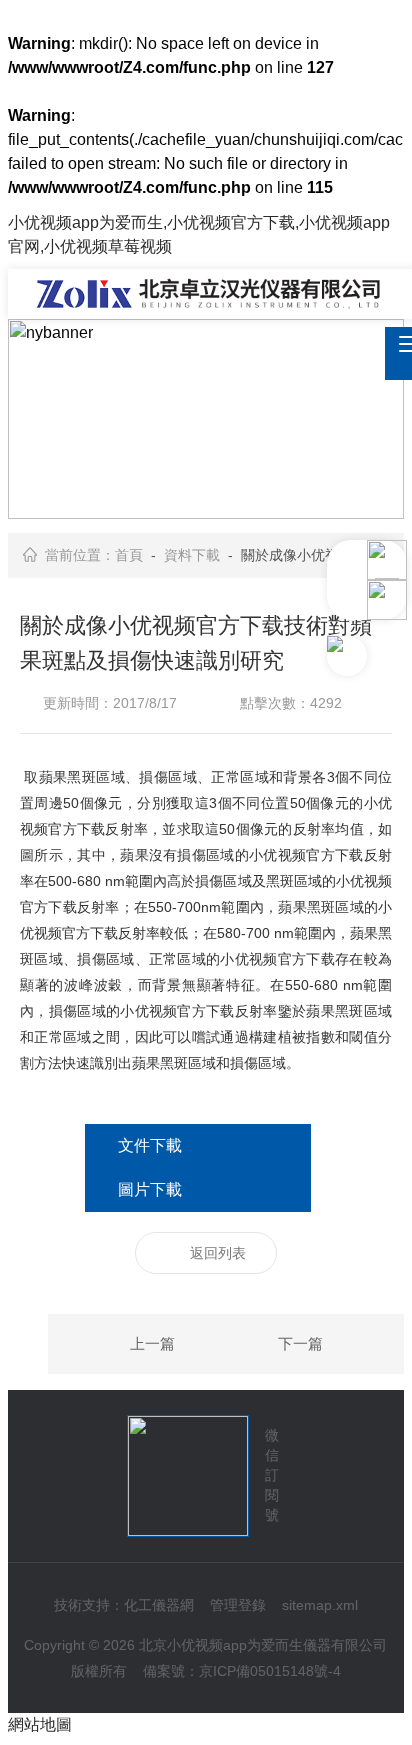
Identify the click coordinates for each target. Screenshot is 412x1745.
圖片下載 (150, 1189)
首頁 (129, 555)
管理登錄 (238, 1605)
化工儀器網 (159, 1605)
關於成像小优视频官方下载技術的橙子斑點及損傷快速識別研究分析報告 (115, 1345)
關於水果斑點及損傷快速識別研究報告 (338, 1345)
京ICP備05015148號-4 (270, 1671)
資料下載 (192, 555)
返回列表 (218, 1253)
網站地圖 (40, 1724)
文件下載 (150, 1145)
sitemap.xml (320, 1605)
